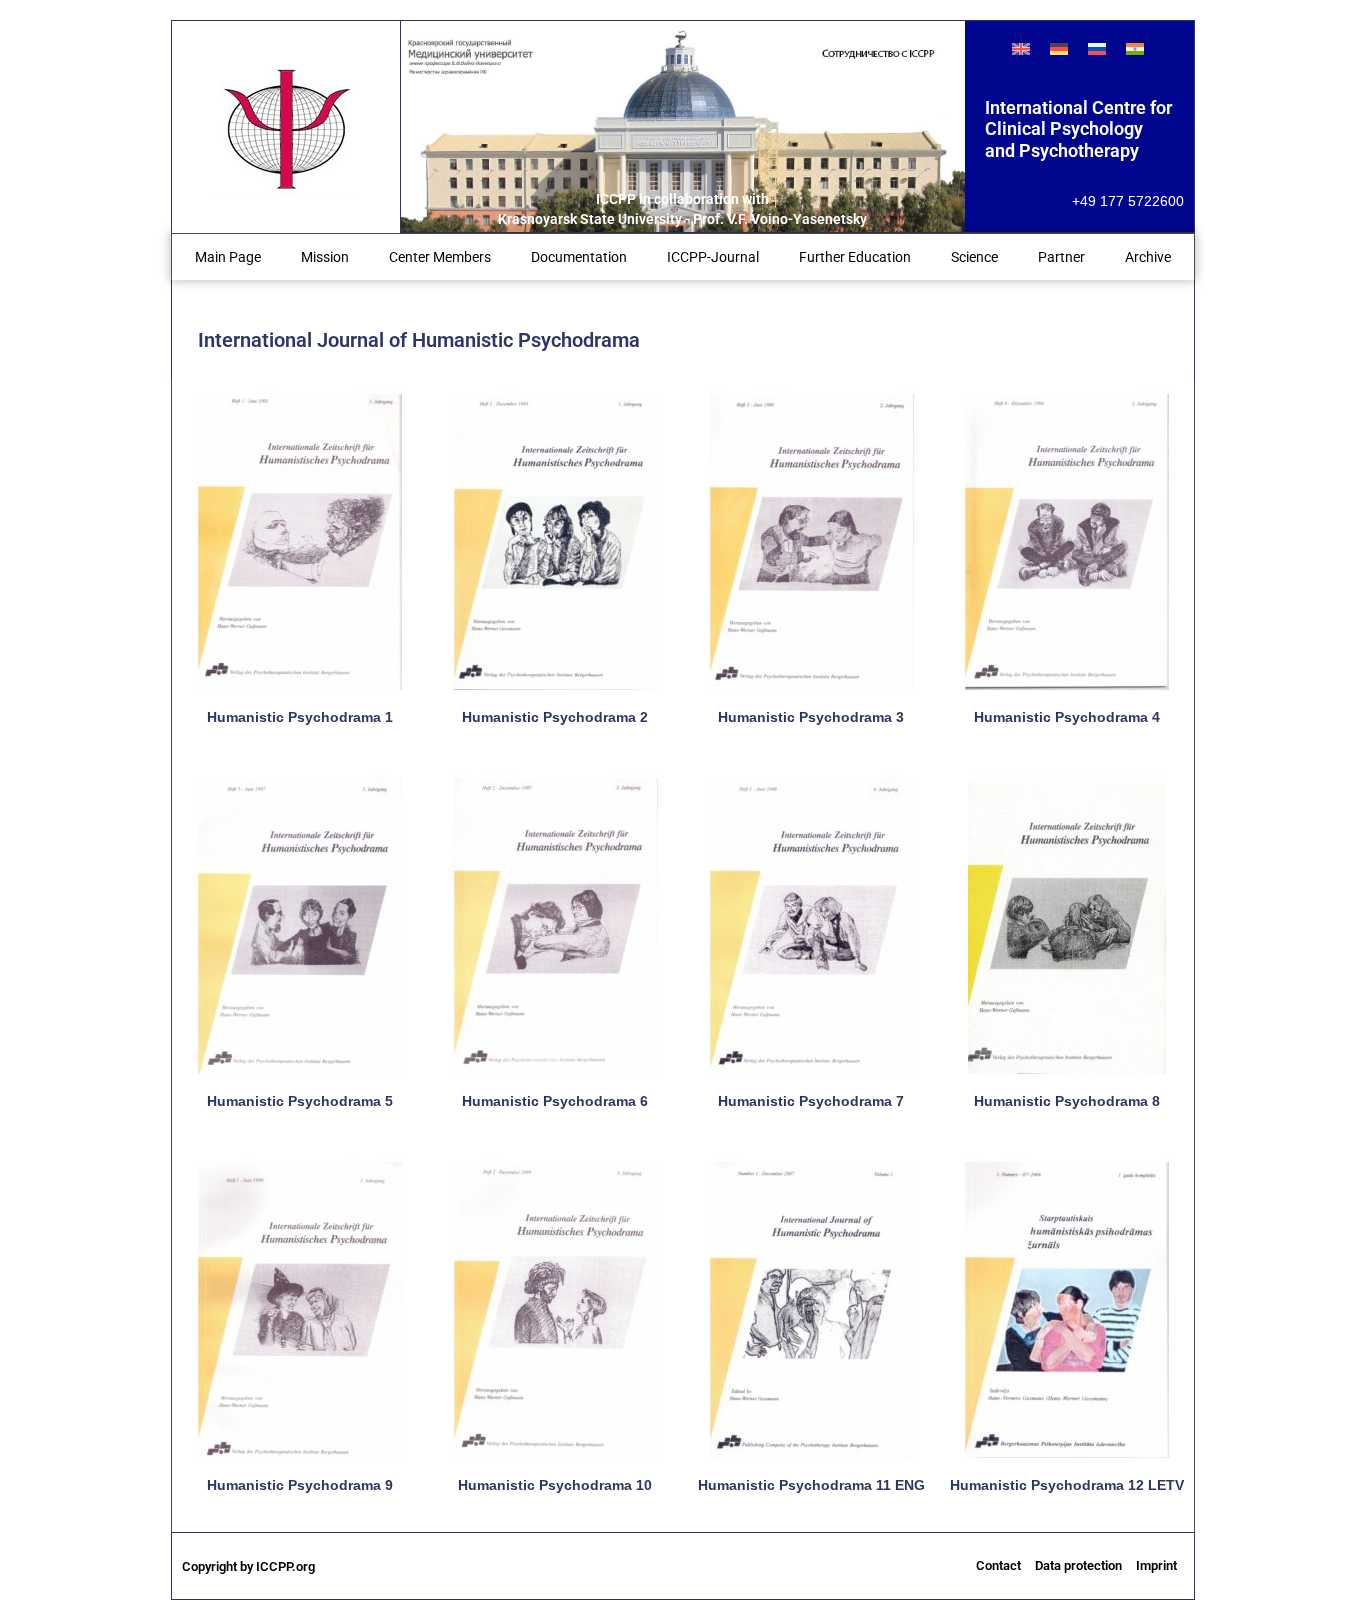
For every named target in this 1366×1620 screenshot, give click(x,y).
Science (974, 257)
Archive (1148, 257)
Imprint (1156, 1565)
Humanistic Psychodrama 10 (555, 1485)
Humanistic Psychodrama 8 (1067, 1101)
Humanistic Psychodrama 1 (300, 717)
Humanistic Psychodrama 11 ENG (811, 1485)
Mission (325, 257)
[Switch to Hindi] (1135, 48)
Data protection (1078, 1565)
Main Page (228, 257)
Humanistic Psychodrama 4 (1067, 717)
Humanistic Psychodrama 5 (300, 1101)
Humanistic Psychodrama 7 (811, 1101)
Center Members (440, 257)
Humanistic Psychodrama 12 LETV (1067, 1485)
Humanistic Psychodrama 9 (300, 1485)
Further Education (855, 257)
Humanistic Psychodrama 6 (555, 1101)
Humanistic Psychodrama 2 (555, 717)
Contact (998, 1565)
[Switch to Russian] (1097, 48)
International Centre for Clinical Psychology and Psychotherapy (1078, 129)
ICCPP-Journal (713, 257)
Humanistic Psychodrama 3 (811, 717)
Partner (1061, 257)
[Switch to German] (1059, 48)
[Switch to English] (1021, 48)
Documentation (579, 257)
